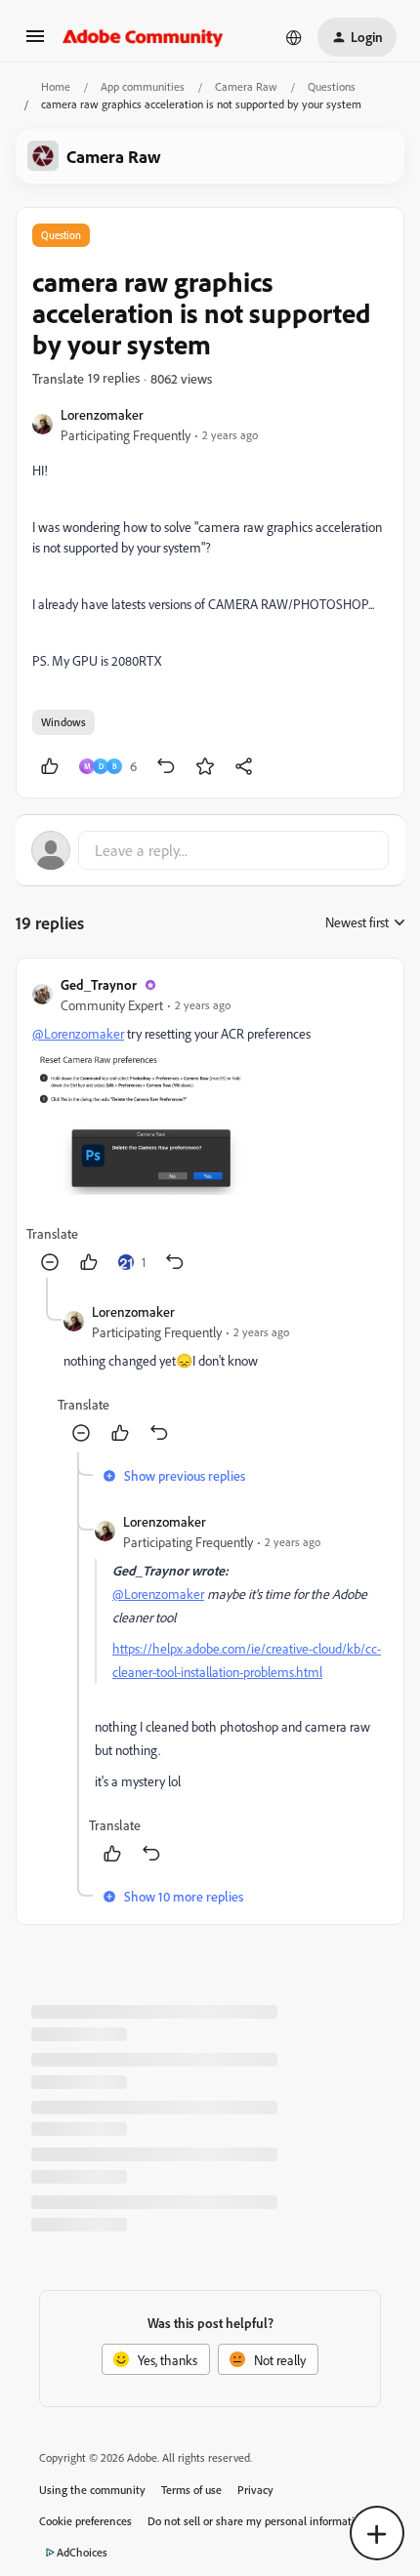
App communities (143, 86)
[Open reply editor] (210, 850)
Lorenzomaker (102, 414)
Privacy (255, 2490)
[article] (210, 1126)
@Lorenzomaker (78, 1033)
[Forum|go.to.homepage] (143, 37)
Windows (63, 722)
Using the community (92, 2490)
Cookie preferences (85, 2521)
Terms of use (191, 2490)
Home (56, 86)
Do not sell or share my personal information (257, 2521)
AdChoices (82, 2552)
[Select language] (294, 37)
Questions (332, 86)
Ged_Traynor (99, 984)
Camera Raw (246, 86)
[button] (35, 42)
